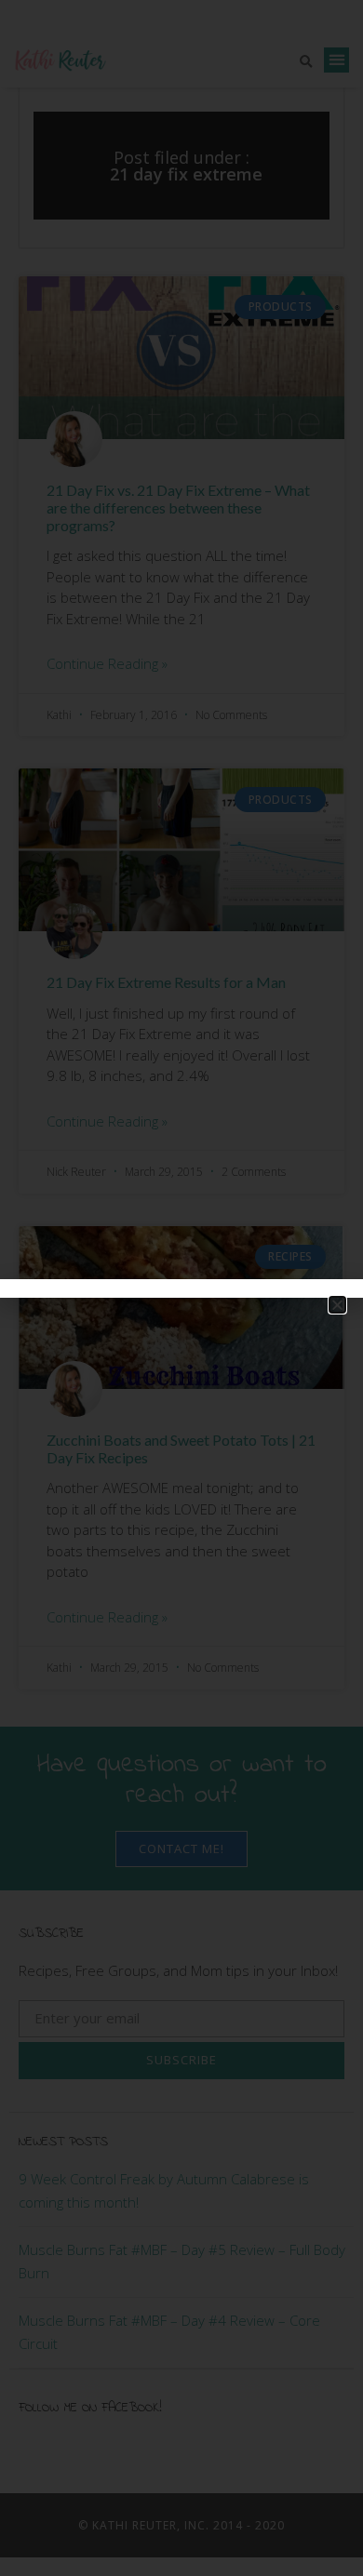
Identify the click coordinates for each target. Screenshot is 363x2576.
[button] (337, 1305)
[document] (181, 1288)
